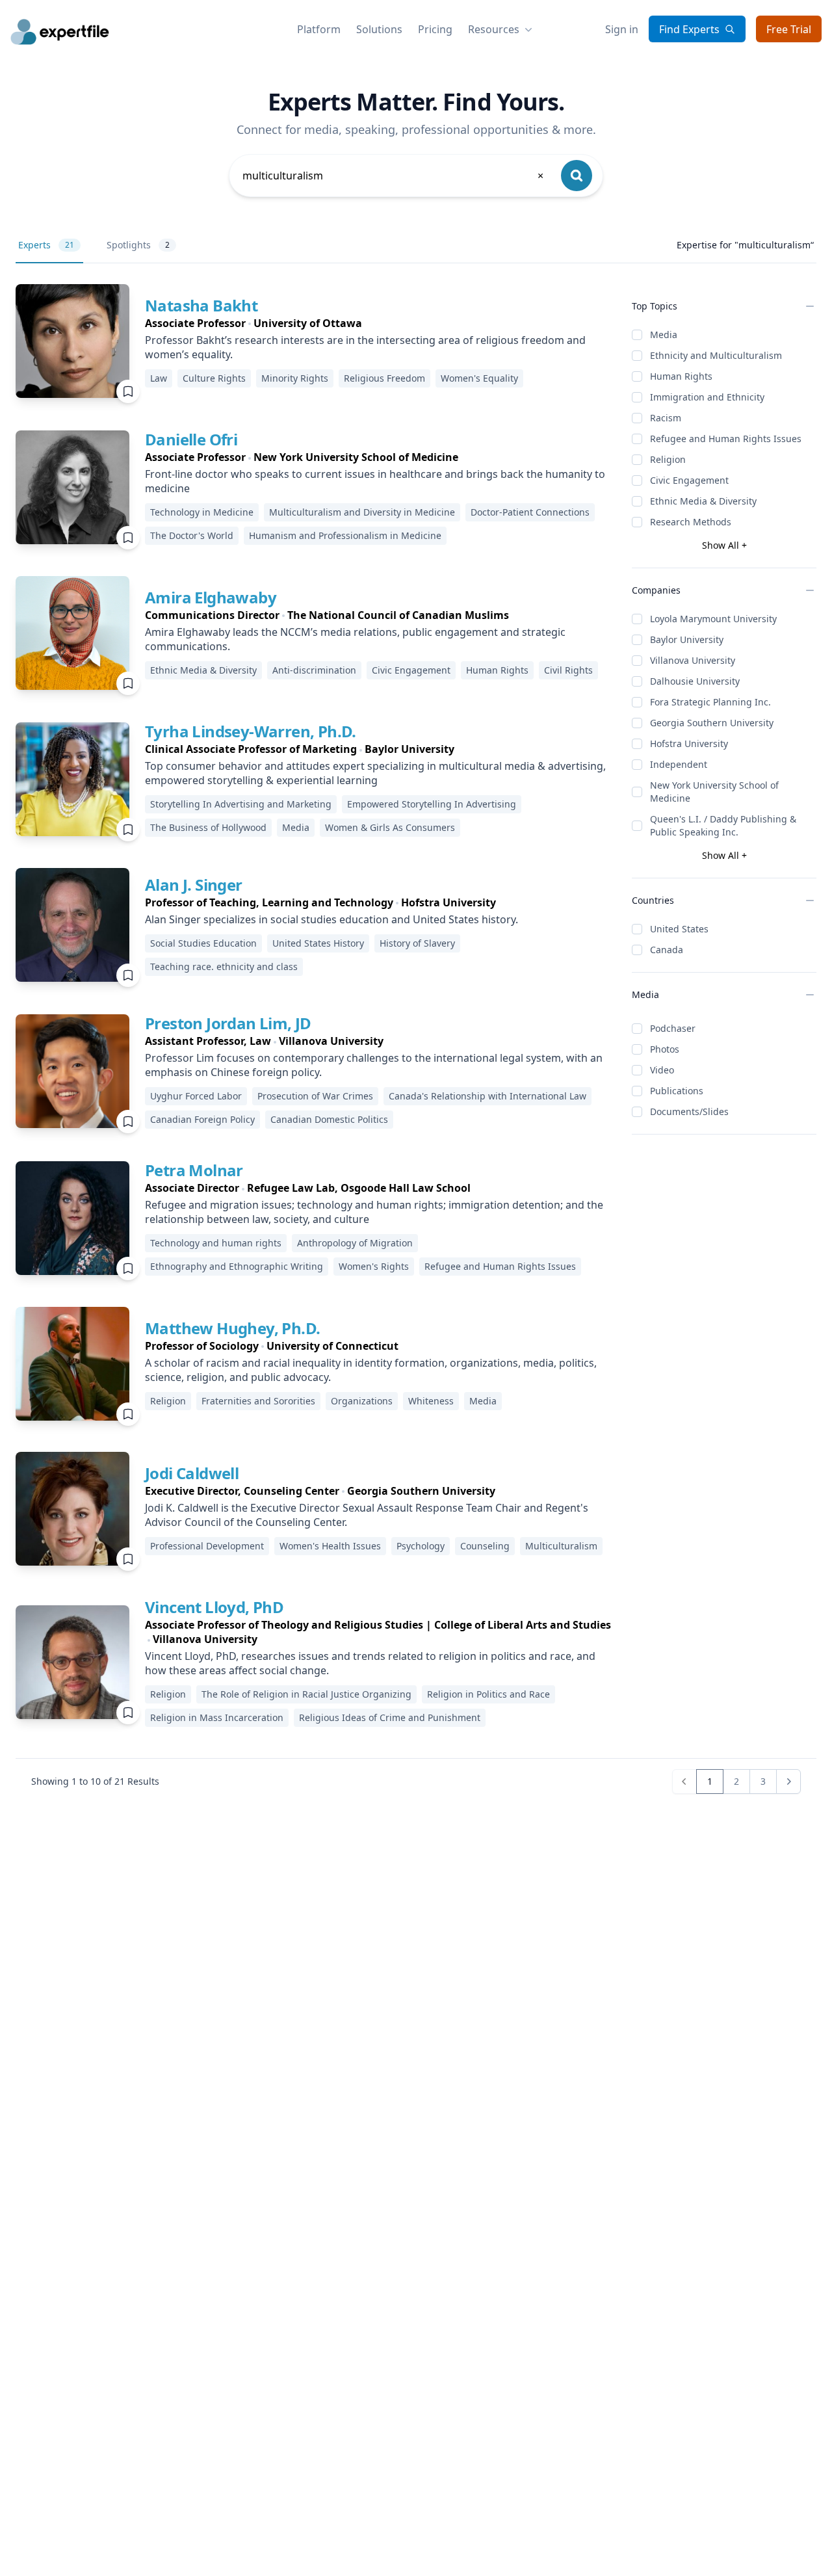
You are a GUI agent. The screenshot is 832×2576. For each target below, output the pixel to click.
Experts (46, 245)
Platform (319, 29)
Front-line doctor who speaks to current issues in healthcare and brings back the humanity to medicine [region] (375, 481)
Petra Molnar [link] (194, 1170)
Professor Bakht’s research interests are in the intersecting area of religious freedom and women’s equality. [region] (365, 347)
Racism (666, 418)
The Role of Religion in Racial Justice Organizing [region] (306, 1694)
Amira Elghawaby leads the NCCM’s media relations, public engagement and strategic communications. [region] (355, 639)
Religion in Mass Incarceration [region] (217, 1717)
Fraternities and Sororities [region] (258, 1401)
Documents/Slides (689, 1111)
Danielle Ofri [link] (191, 439)
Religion (668, 459)
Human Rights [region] (497, 670)
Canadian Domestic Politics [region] (329, 1119)
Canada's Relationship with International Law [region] (487, 1096)
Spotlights (138, 245)
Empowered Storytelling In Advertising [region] (432, 804)
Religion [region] (168, 1401)
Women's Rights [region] (374, 1266)
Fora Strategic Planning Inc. (710, 702)
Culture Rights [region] (214, 378)
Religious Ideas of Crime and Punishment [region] (390, 1717)
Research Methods (691, 522)
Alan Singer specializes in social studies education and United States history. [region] (331, 919)
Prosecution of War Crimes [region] (315, 1096)
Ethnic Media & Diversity (703, 501)
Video (662, 1070)
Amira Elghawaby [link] (211, 597)
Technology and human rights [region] (216, 1243)
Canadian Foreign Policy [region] (202, 1119)
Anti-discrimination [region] (314, 670)
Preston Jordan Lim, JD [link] (228, 1023)
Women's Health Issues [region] (330, 1546)
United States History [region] (318, 943)
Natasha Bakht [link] (201, 305)
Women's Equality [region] (479, 378)
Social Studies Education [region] (203, 943)
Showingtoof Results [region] (95, 1781)
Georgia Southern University (712, 723)
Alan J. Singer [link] (194, 885)
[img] (72, 341)
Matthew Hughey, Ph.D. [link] (232, 1328)
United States (679, 929)
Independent (679, 764)
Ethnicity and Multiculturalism (716, 355)
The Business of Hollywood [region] (208, 827)
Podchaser (673, 1028)
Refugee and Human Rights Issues (726, 439)
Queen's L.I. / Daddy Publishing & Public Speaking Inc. (723, 825)
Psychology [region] (421, 1546)
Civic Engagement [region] (411, 670)
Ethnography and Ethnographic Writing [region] (237, 1266)
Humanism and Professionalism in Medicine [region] (345, 535)
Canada (667, 950)
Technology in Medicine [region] (202, 512)
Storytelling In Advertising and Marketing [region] (241, 804)
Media (664, 335)
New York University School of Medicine (714, 792)
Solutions (379, 29)
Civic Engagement (689, 480)
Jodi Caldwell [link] (192, 1473)
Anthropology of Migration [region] (355, 1243)
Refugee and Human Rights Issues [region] (500, 1266)
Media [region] (296, 827)
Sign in (622, 29)
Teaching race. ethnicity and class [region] (224, 966)
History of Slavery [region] (417, 943)
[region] (378, 323)
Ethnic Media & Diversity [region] (203, 670)
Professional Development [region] (207, 1546)
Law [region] (159, 378)
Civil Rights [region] (568, 670)
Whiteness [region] (431, 1401)
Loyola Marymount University (713, 619)
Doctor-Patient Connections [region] (530, 512)
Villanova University (693, 660)
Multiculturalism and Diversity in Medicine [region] (362, 512)
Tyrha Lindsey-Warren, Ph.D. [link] (251, 731)
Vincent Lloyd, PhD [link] (214, 1607)
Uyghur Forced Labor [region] (196, 1096)
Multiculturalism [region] (561, 1546)
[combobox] (394, 176)
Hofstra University (689, 743)
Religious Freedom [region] (384, 378)
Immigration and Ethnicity (707, 397)
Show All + (724, 545)
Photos (665, 1049)
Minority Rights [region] (295, 378)
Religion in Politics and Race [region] (488, 1694)
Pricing (435, 29)
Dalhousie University (695, 681)
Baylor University (687, 639)
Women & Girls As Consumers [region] (390, 827)
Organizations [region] (362, 1401)
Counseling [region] (485, 1546)
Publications (677, 1091)
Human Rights (681, 376)
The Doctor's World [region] (192, 535)
